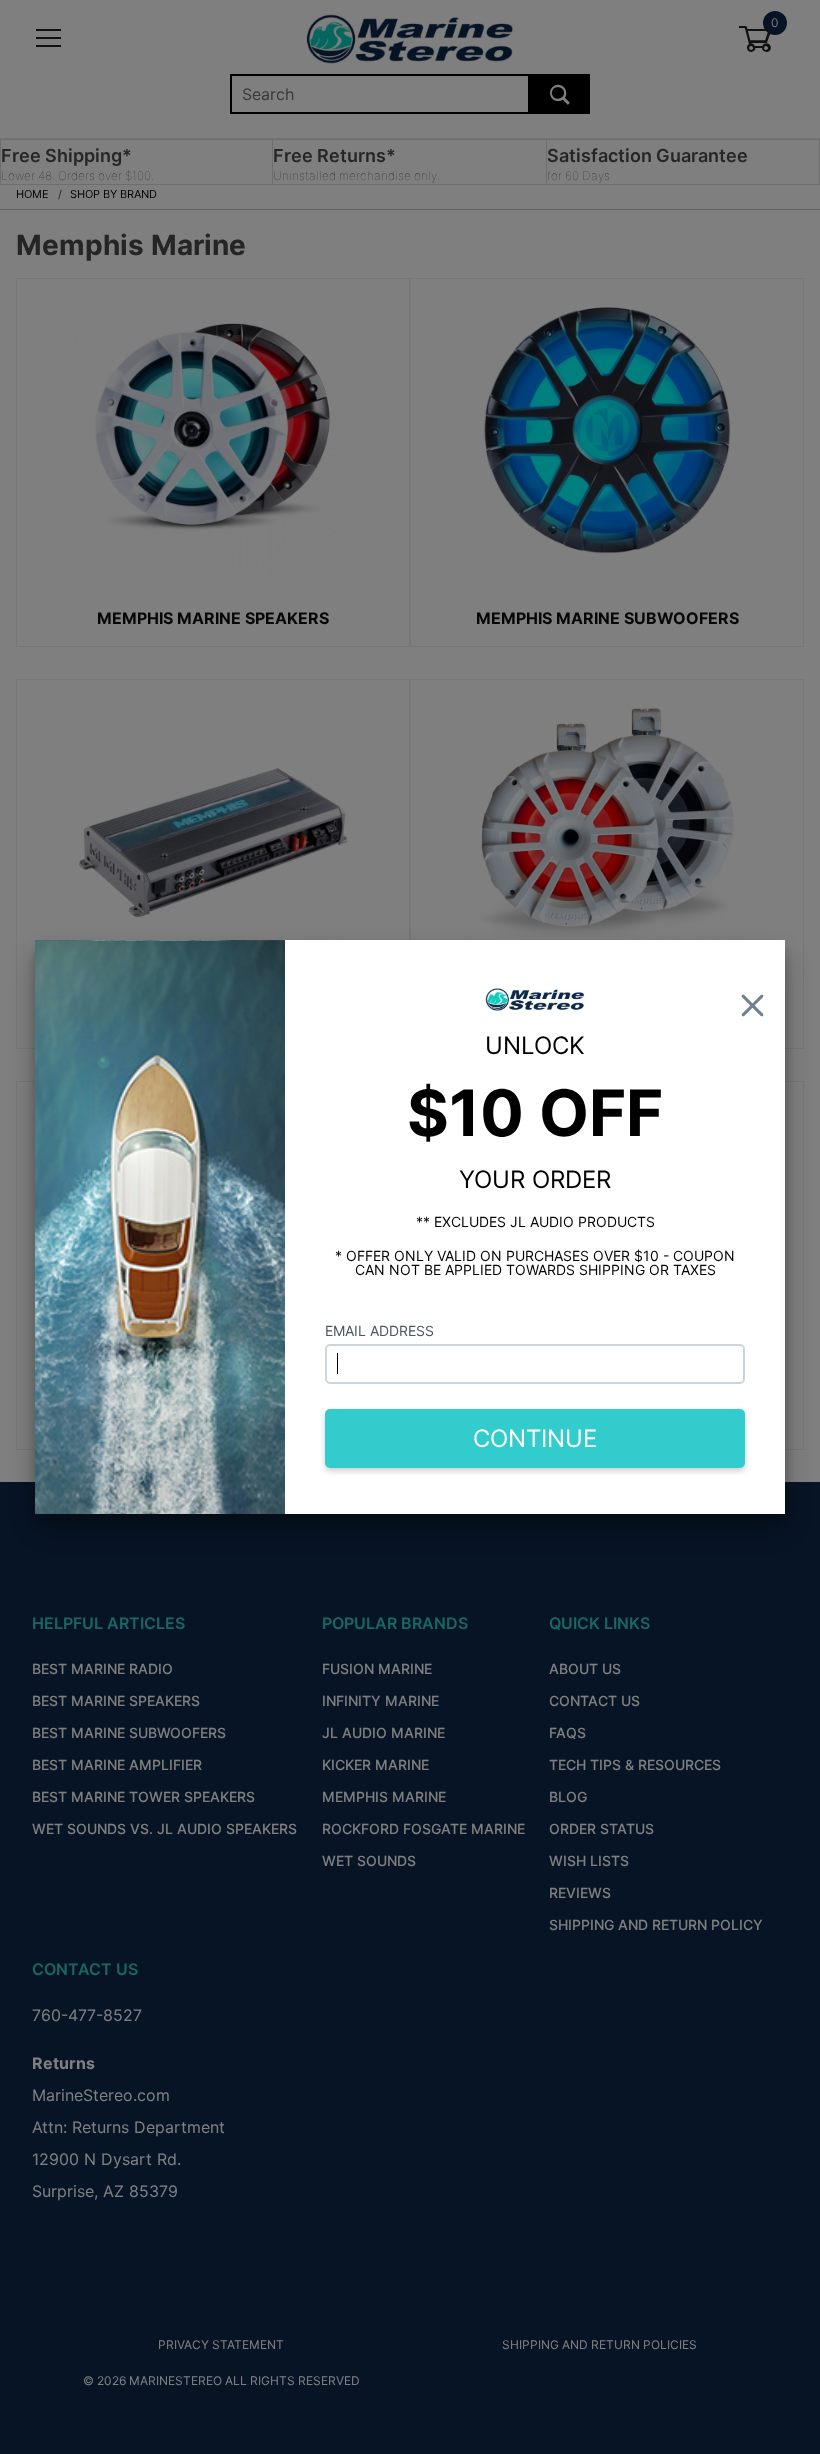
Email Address (379, 1330)
